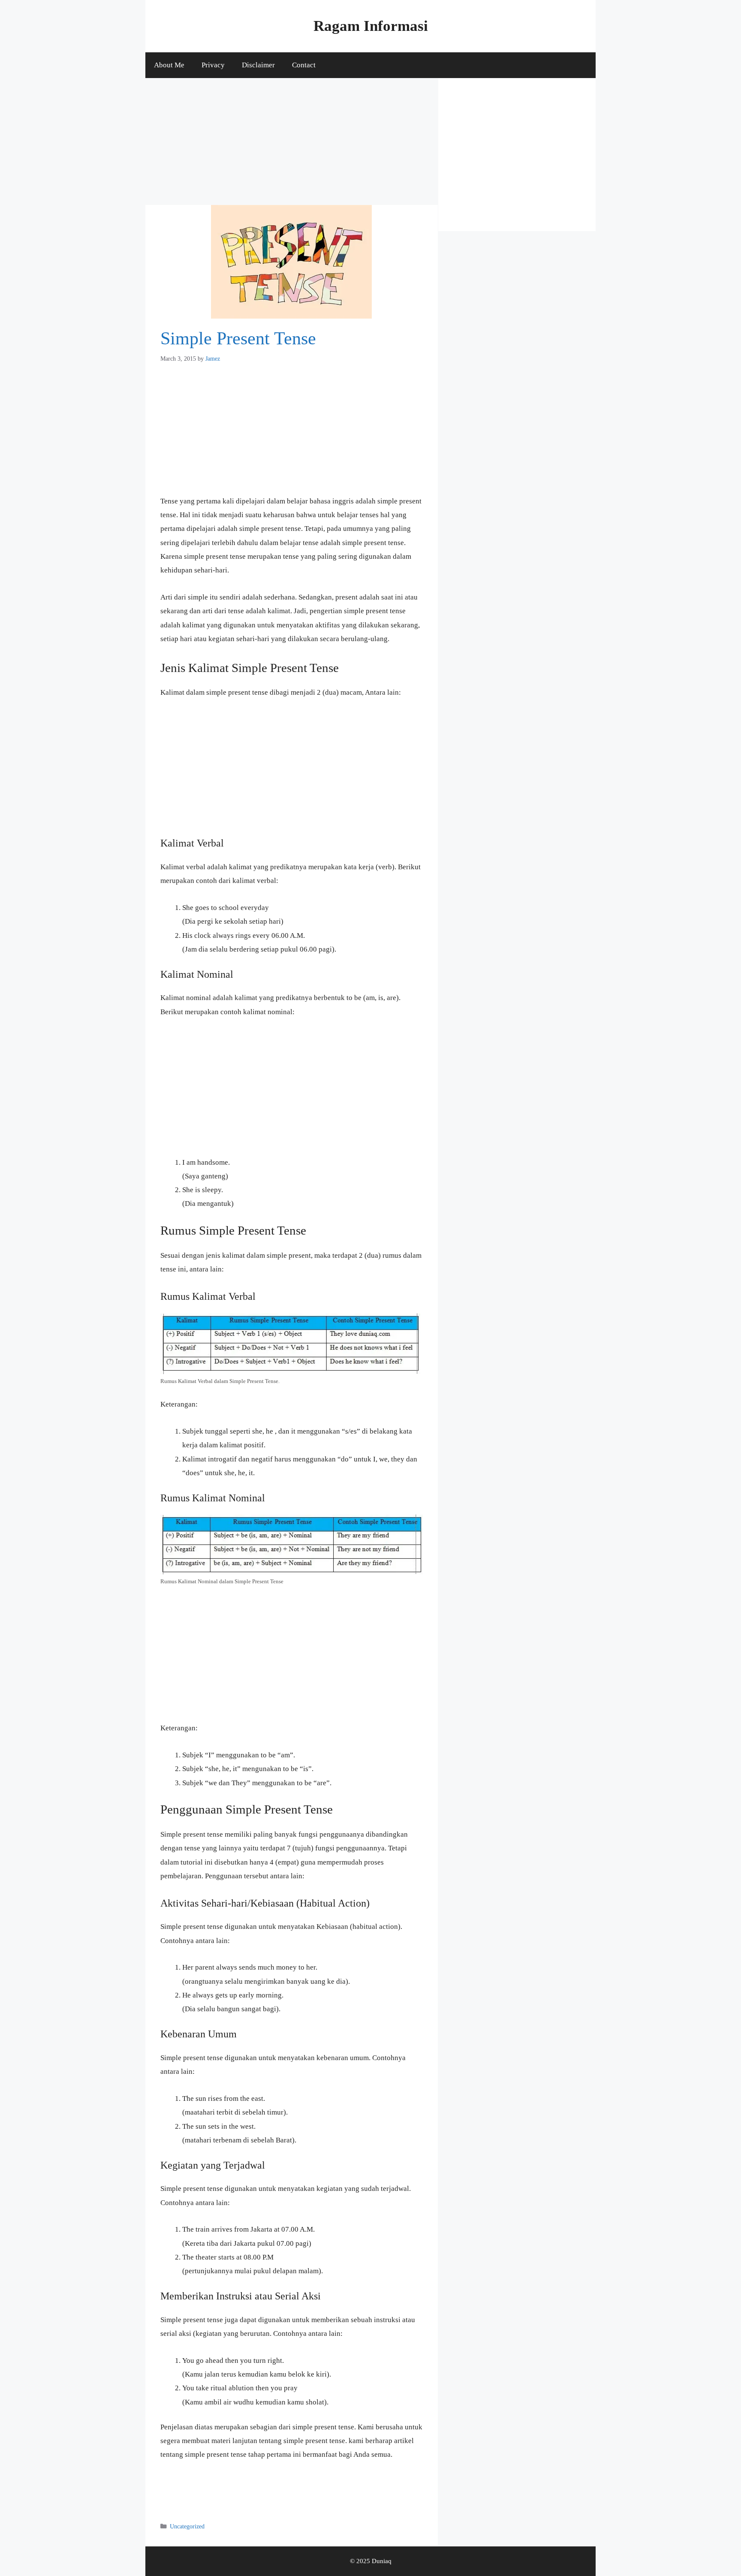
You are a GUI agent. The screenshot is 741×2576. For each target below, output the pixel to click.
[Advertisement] (292, 142)
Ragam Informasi (371, 26)
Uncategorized (187, 2526)
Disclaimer (258, 65)
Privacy (213, 65)
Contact (304, 65)
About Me (169, 65)
